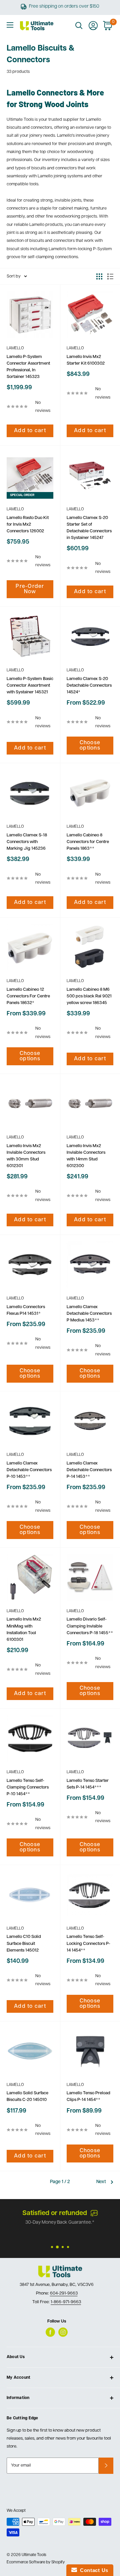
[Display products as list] (110, 276)
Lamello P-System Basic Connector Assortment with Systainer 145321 (30, 686)
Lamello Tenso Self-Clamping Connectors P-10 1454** (28, 1787)
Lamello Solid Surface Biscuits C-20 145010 (27, 2096)
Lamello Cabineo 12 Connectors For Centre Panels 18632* (28, 996)
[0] (108, 26)
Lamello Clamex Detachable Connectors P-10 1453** (29, 1470)
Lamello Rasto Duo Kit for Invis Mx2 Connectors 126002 (28, 524)
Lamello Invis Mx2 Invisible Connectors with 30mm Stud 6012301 (26, 1156)
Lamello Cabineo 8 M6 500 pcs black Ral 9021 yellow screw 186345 (89, 996)
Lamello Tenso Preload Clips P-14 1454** (88, 2096)
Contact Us (93, 2570)
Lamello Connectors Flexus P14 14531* (26, 1310)
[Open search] (79, 26)
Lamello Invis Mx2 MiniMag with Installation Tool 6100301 (24, 1629)
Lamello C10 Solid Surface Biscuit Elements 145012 (24, 1943)
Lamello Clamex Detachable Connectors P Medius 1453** (89, 1314)
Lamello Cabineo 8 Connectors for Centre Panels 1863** (88, 842)
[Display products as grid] (99, 276)
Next (101, 2182)
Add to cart (30, 431)
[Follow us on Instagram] (63, 2332)
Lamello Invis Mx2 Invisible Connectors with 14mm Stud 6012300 (86, 1156)
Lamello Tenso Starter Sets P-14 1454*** (88, 1784)
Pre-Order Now (30, 589)
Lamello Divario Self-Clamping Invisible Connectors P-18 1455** (90, 1626)
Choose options (90, 746)
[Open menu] (10, 25)
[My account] (93, 26)
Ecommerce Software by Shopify (36, 2562)
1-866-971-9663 (51, 2223)
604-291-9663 (64, 2293)
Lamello (15, 348)
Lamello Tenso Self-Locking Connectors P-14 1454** (88, 1943)
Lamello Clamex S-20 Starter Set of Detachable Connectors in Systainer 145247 (89, 528)
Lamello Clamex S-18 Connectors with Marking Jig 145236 (27, 842)
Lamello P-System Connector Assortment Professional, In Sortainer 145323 (28, 367)
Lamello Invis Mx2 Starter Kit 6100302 (86, 360)
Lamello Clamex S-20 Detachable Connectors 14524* (89, 686)
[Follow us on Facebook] (50, 2332)
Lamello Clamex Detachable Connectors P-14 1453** (89, 1470)
